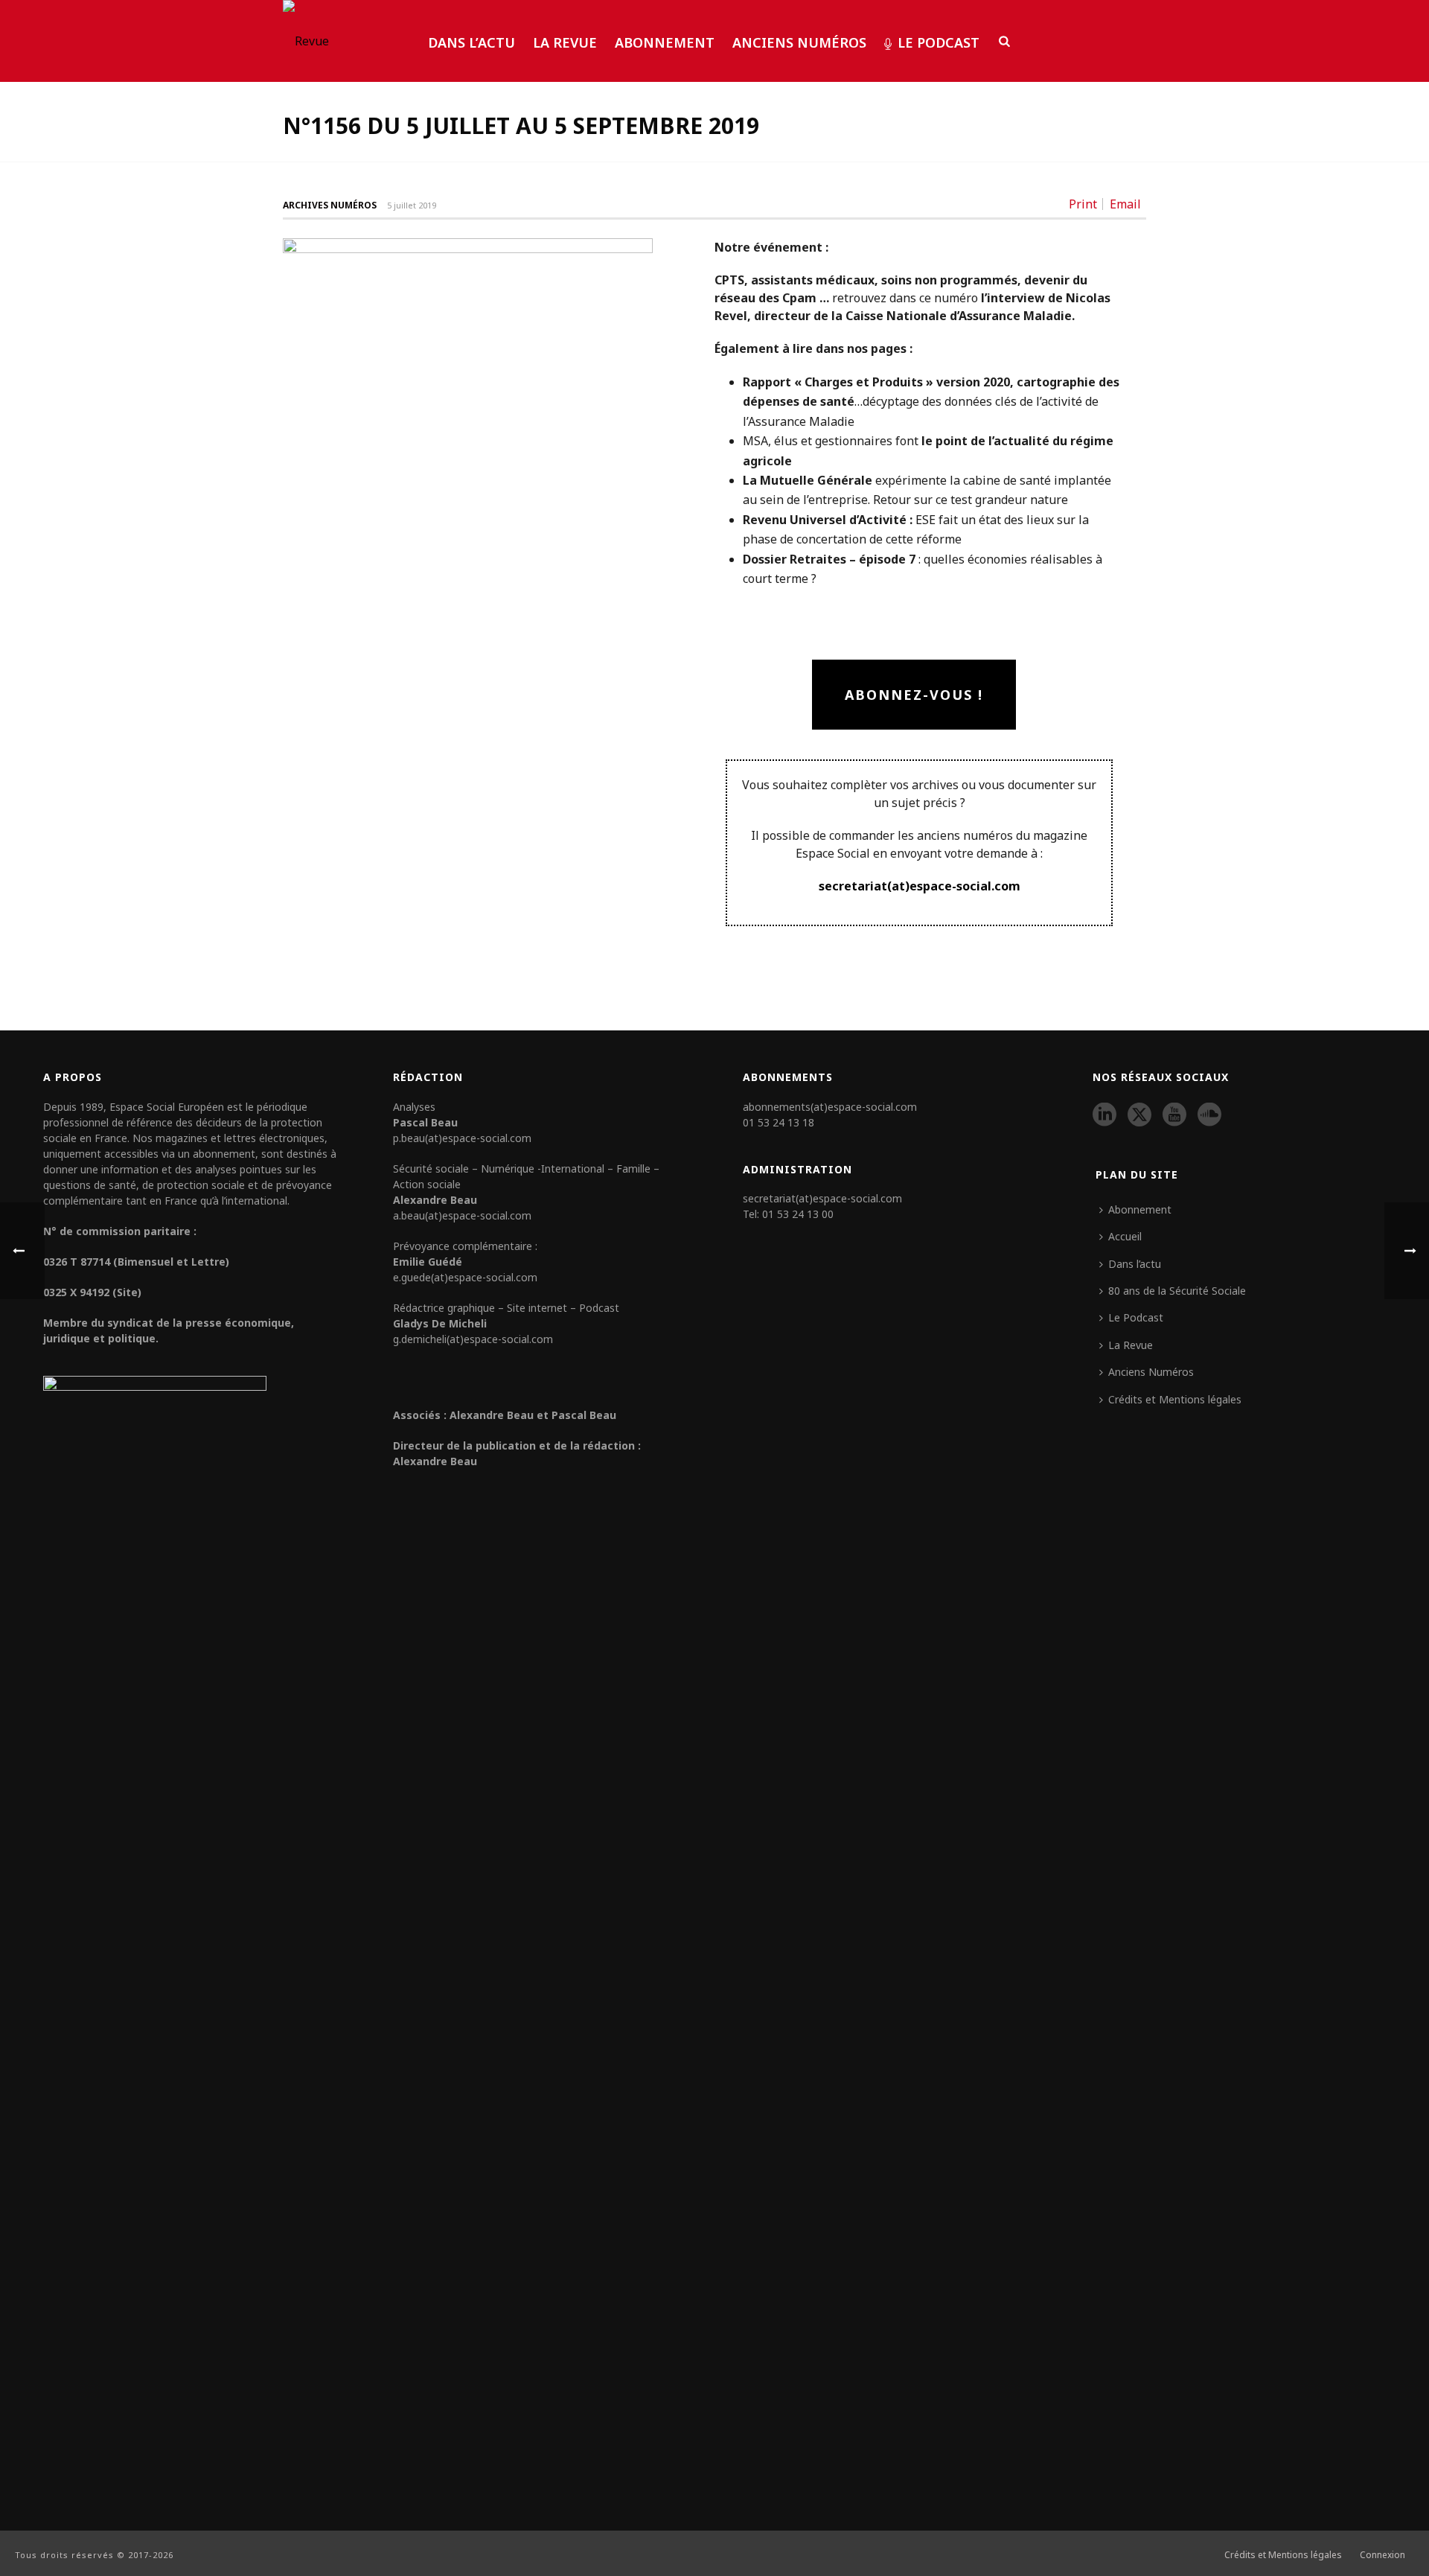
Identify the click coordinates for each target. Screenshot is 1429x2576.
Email (1125, 204)
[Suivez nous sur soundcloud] (1209, 1115)
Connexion (1382, 2555)
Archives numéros (330, 205)
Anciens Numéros (799, 42)
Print (1083, 204)
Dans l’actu (471, 42)
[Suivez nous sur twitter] (1139, 1115)
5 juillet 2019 (412, 205)
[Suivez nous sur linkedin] (1104, 1115)
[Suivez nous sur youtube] (1174, 1115)
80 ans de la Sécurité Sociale (1177, 1291)
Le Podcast (939, 42)
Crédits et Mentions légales (1175, 1399)
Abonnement (665, 42)
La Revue (565, 42)
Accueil (1125, 1236)
